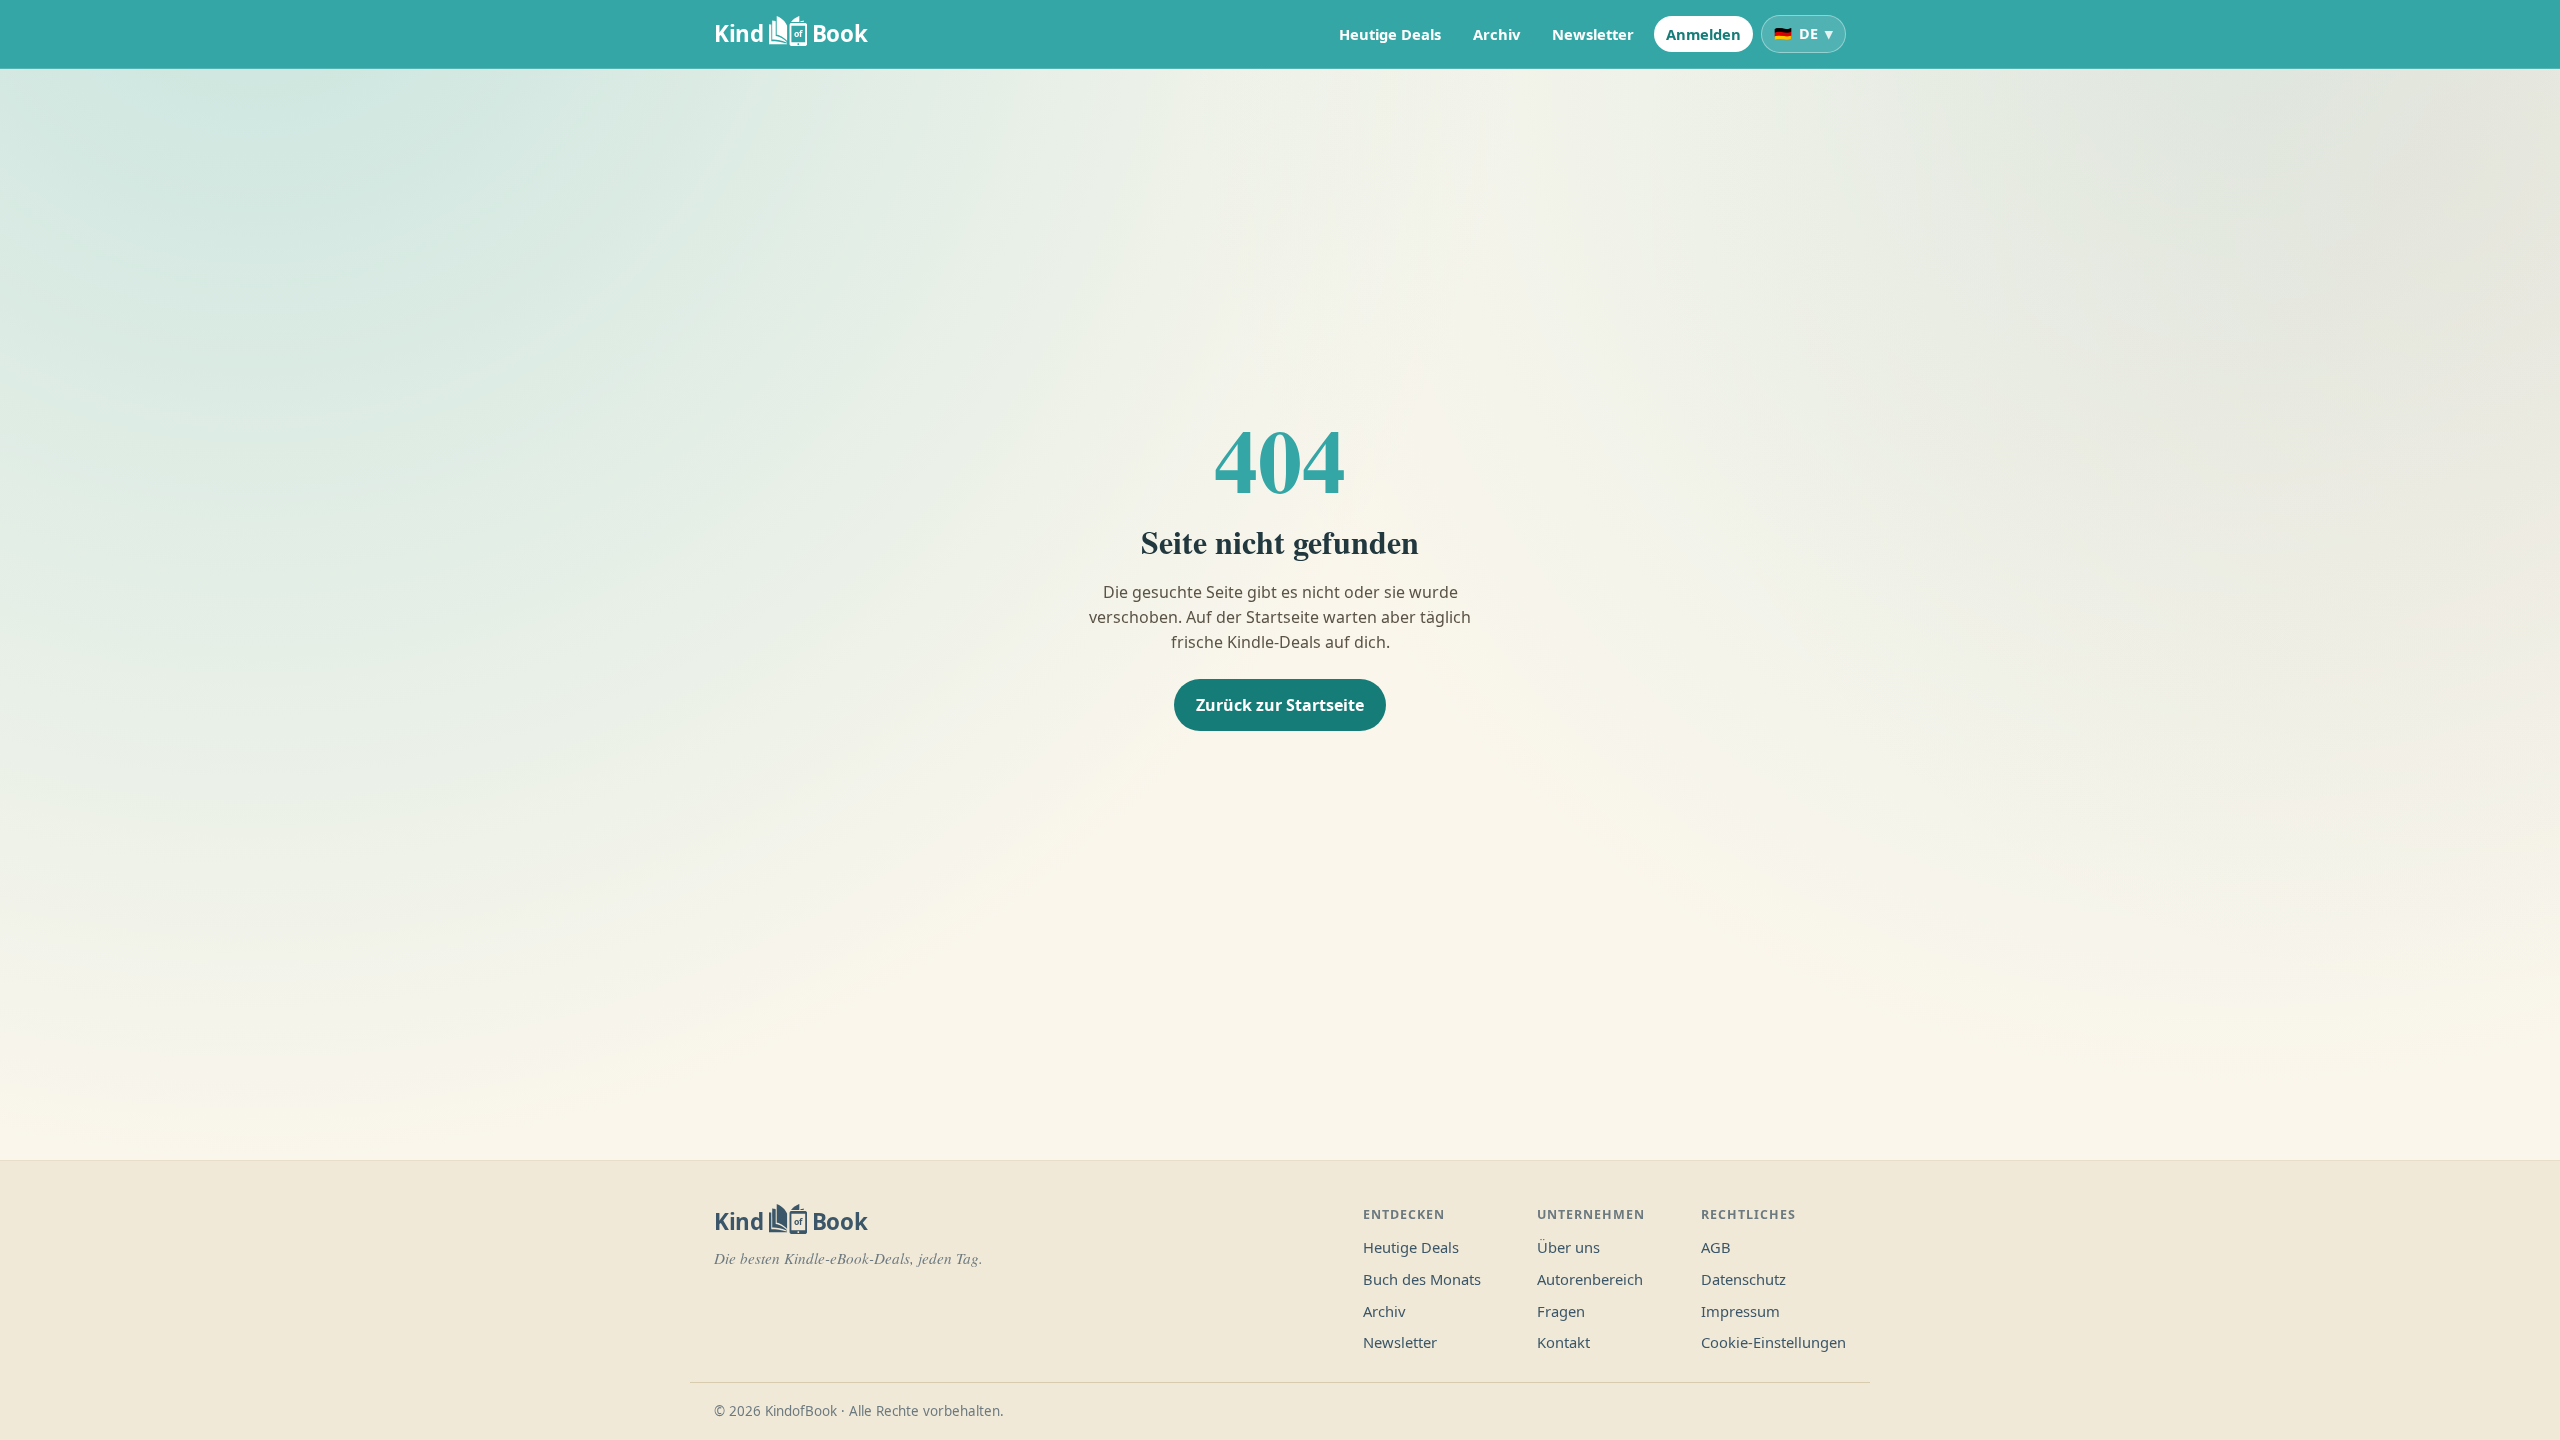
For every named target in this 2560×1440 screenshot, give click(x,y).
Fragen (1561, 1311)
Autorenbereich (1590, 1279)
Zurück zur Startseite (1280, 705)
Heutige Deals (1390, 34)
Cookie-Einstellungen (1773, 1342)
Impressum (1740, 1311)
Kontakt (1563, 1342)
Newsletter (1593, 34)
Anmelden (1703, 34)
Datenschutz (1743, 1279)
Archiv (1496, 34)
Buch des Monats (1422, 1279)
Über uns (1568, 1247)
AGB (1716, 1247)
